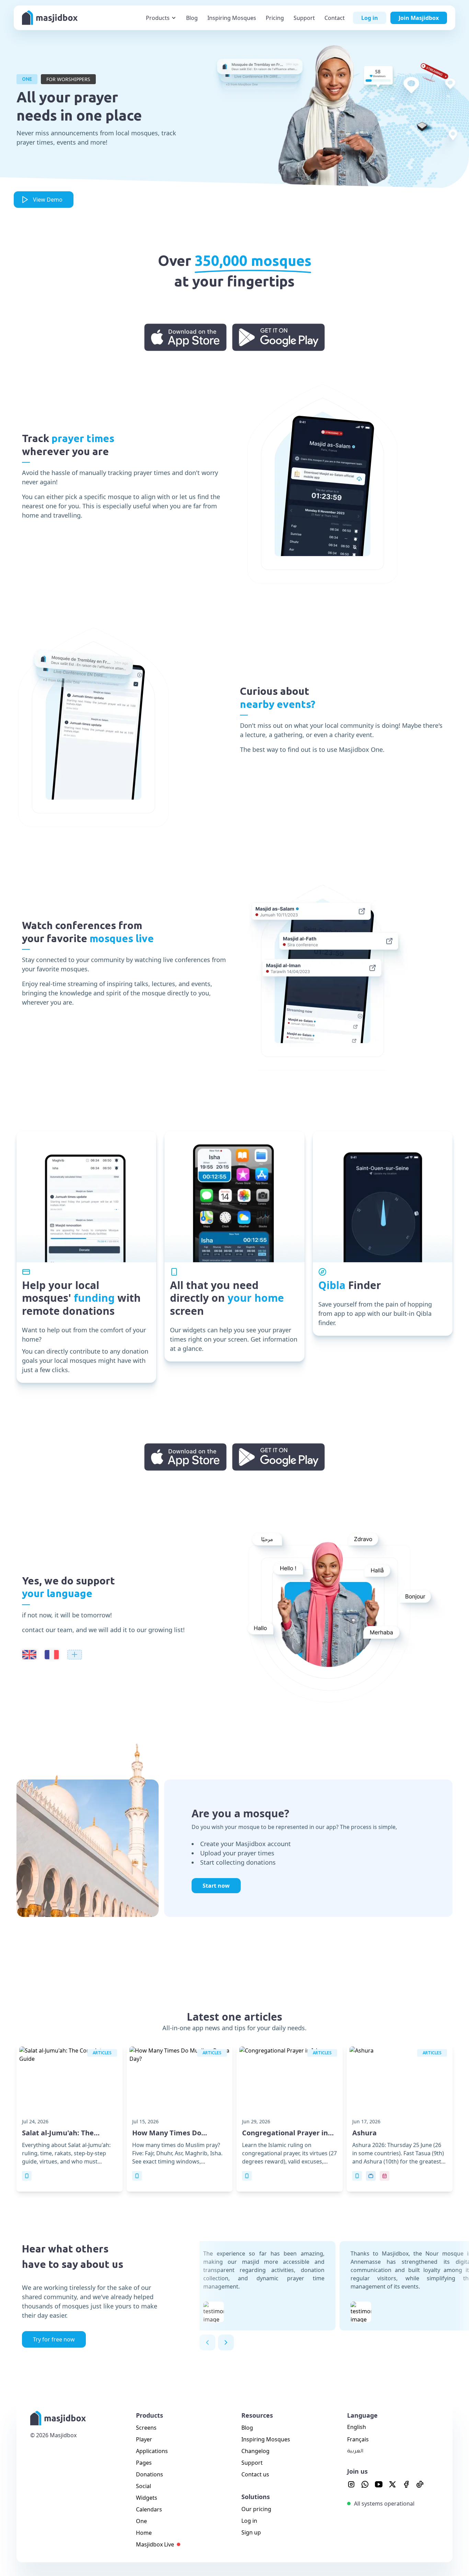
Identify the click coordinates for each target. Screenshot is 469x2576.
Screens (146, 2428)
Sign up (251, 2532)
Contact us (255, 2474)
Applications (152, 2451)
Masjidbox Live (155, 2544)
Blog (247, 2428)
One (141, 2521)
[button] (207, 2342)
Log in (249, 2521)
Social (144, 2486)
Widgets (147, 2498)
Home (144, 2533)
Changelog (255, 2451)
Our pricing (256, 2509)
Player (144, 2439)
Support (252, 2463)
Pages (144, 2463)
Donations (150, 2474)
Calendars (149, 2509)
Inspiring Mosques (266, 2439)
